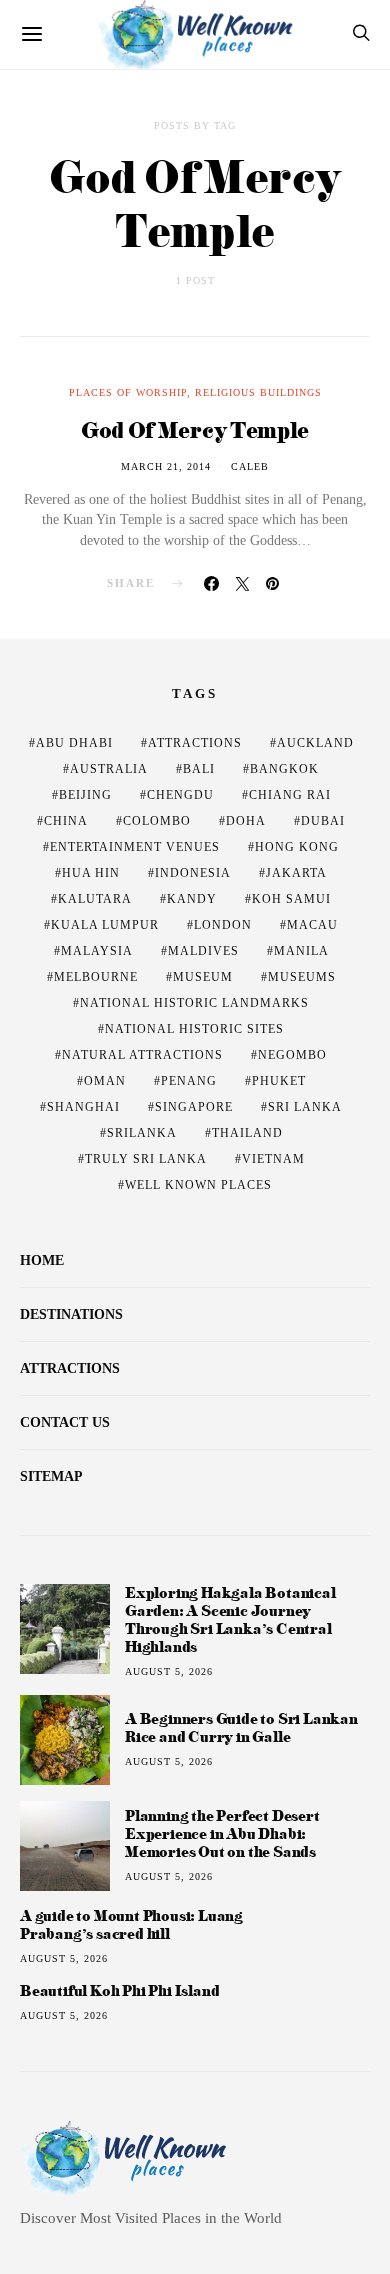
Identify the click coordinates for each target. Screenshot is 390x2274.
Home (42, 1260)
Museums (302, 977)
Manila (301, 951)
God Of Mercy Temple (195, 429)
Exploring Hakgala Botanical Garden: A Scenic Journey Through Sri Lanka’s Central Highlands (230, 1619)
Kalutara (95, 899)
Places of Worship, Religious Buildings (195, 392)
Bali (199, 769)
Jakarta (296, 873)
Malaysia (97, 951)
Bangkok (284, 769)
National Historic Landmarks (194, 1003)
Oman (105, 1081)
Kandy (192, 899)
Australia (109, 769)
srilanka (142, 1133)
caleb (250, 466)
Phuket (279, 1081)
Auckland (315, 743)
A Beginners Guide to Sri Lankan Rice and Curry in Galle (241, 1727)
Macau (312, 925)
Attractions (195, 743)
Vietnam (273, 1159)
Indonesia (193, 873)
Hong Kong (297, 847)
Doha (246, 821)
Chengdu (180, 795)
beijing (85, 795)
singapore (194, 1107)
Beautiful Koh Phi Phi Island (119, 1991)
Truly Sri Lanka (146, 1159)
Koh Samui (291, 899)
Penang (189, 1081)
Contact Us (65, 1422)
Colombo (157, 821)
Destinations (71, 1314)
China (66, 821)
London (223, 925)
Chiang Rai (290, 795)
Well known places (198, 1185)
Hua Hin (91, 873)
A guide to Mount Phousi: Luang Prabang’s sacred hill (131, 1925)
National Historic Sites (194, 1029)
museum (203, 977)
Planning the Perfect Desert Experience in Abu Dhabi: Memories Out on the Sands (222, 1833)
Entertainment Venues (135, 847)
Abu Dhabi (74, 743)
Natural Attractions (142, 1055)
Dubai (323, 821)
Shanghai (83, 1107)
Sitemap (51, 1476)
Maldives (203, 951)
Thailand (247, 1133)
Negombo (292, 1055)
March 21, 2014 (166, 466)
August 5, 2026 (169, 1671)
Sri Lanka (305, 1107)
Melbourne (96, 977)
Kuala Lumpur (105, 925)
